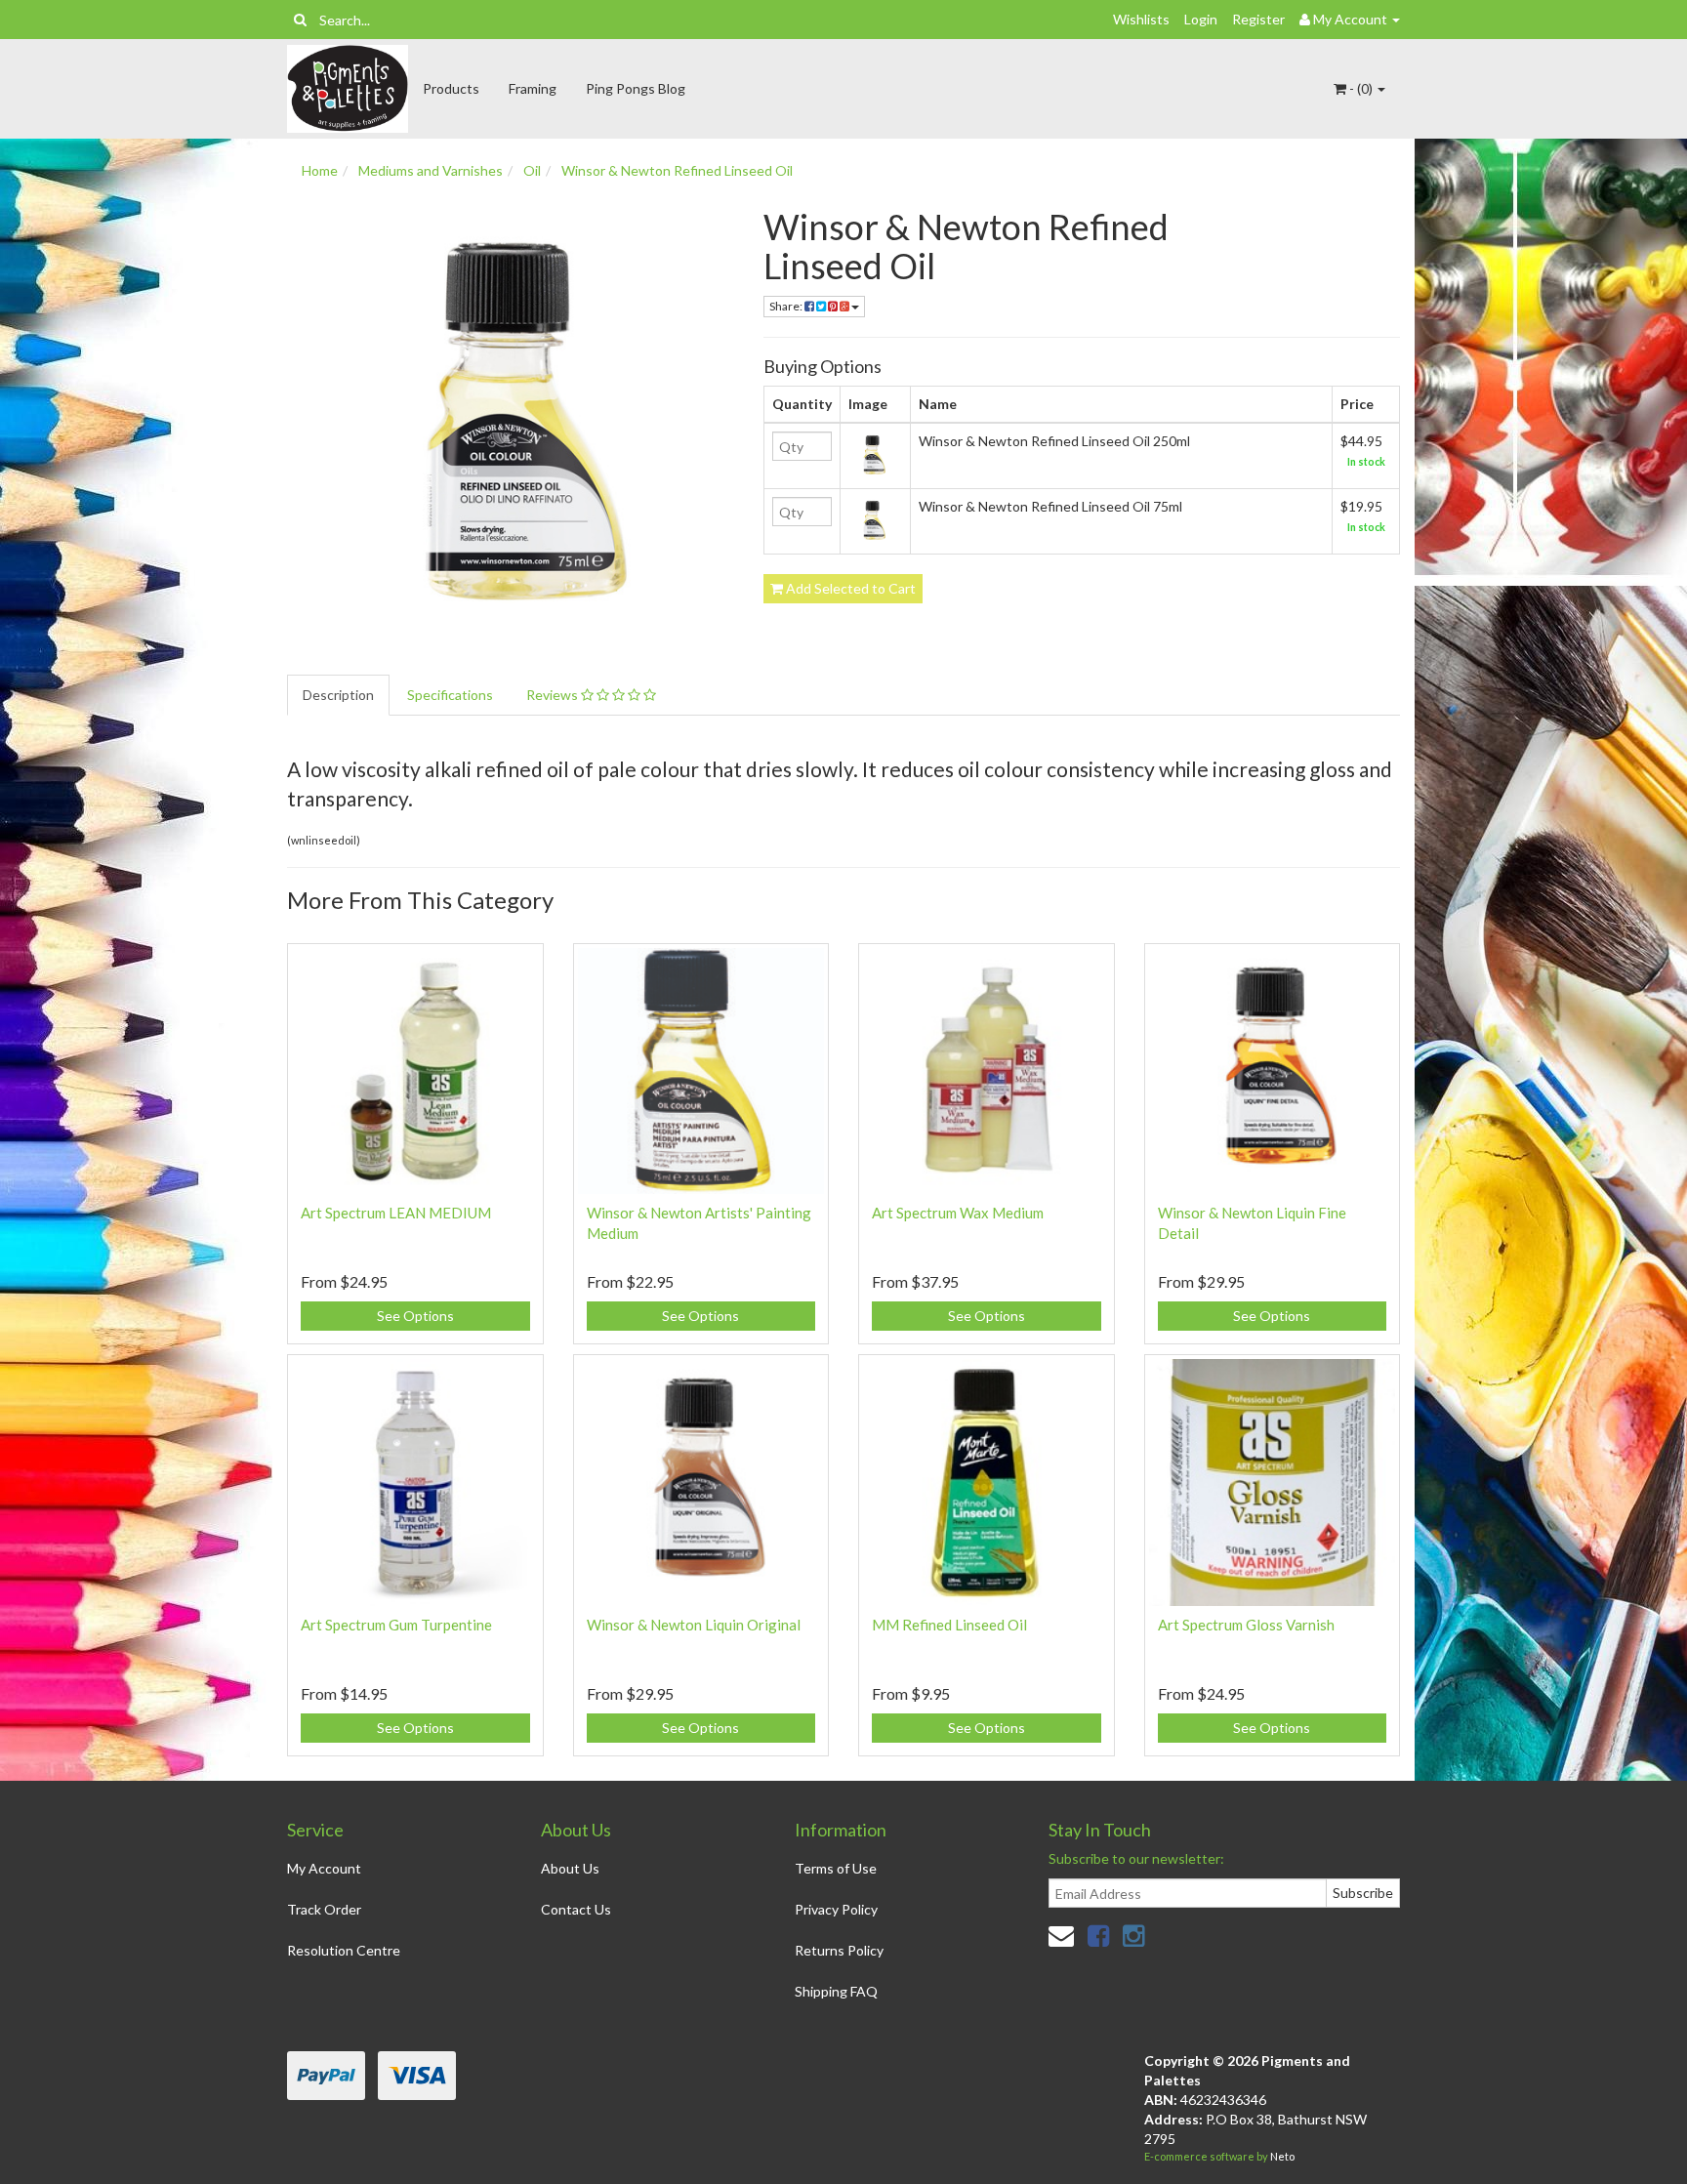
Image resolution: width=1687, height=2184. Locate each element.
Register (1258, 19)
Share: (787, 306)
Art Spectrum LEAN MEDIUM (396, 1213)
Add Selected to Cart (849, 588)
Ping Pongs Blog (636, 88)
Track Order (324, 1909)
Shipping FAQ (836, 1991)
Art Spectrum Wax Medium (958, 1213)
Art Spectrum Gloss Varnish (1246, 1625)
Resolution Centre (344, 1950)
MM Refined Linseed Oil (949, 1625)
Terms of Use (836, 1868)
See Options (415, 1316)
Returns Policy (839, 1950)
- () (1361, 88)
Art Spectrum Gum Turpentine (396, 1625)
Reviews (554, 695)
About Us (570, 1868)
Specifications (450, 695)
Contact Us (576, 1909)
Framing (533, 88)
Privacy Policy (836, 1909)
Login (1201, 19)
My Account (324, 1868)
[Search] (300, 20)
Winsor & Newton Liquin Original (694, 1625)
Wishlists (1141, 19)
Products (451, 88)
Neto (1282, 2156)
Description (338, 695)
